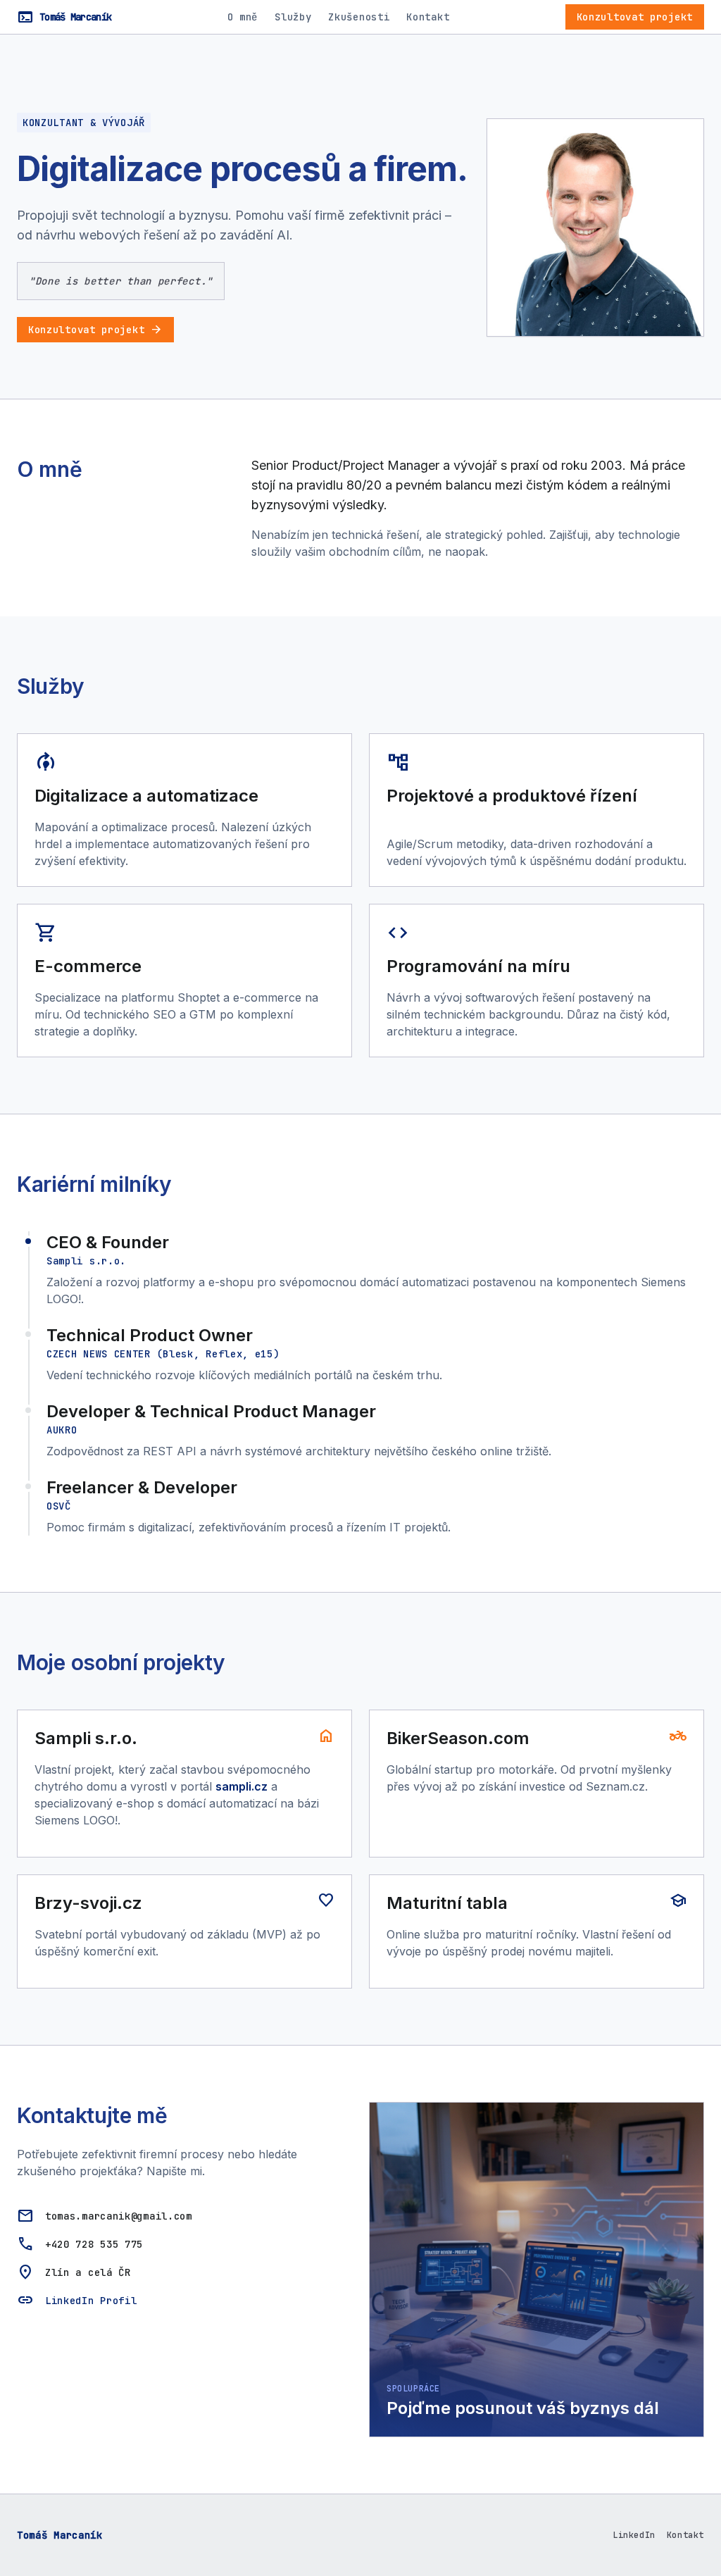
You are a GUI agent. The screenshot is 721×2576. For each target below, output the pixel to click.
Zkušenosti (359, 17)
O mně (243, 17)
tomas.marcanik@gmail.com (119, 2216)
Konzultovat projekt (635, 17)
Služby (293, 17)
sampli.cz (242, 1786)
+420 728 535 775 (94, 2244)
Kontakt (428, 17)
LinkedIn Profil (91, 2301)
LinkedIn (634, 2535)
